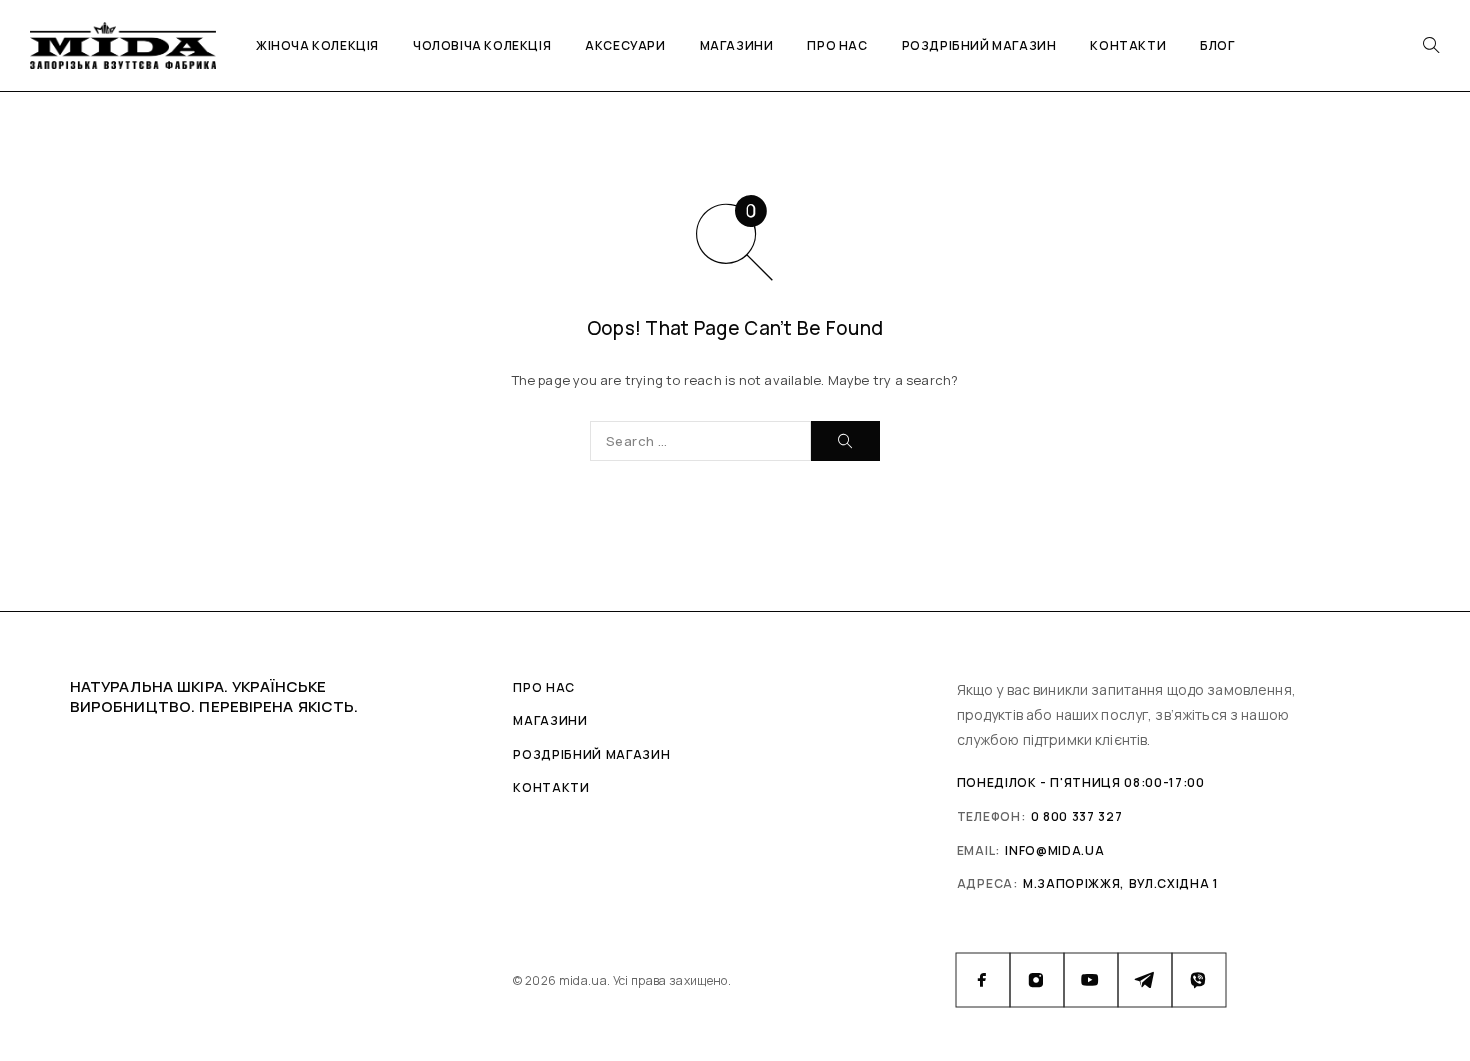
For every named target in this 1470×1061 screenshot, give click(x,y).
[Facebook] (983, 980)
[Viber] (1199, 980)
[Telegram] (1145, 980)
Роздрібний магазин (979, 45)
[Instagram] (1037, 980)
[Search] (1431, 45)
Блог (1217, 45)
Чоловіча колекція (482, 45)
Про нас (837, 45)
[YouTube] (1091, 980)
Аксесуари (625, 45)
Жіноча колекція (317, 45)
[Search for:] (700, 441)
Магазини (737, 45)
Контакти (1128, 45)
